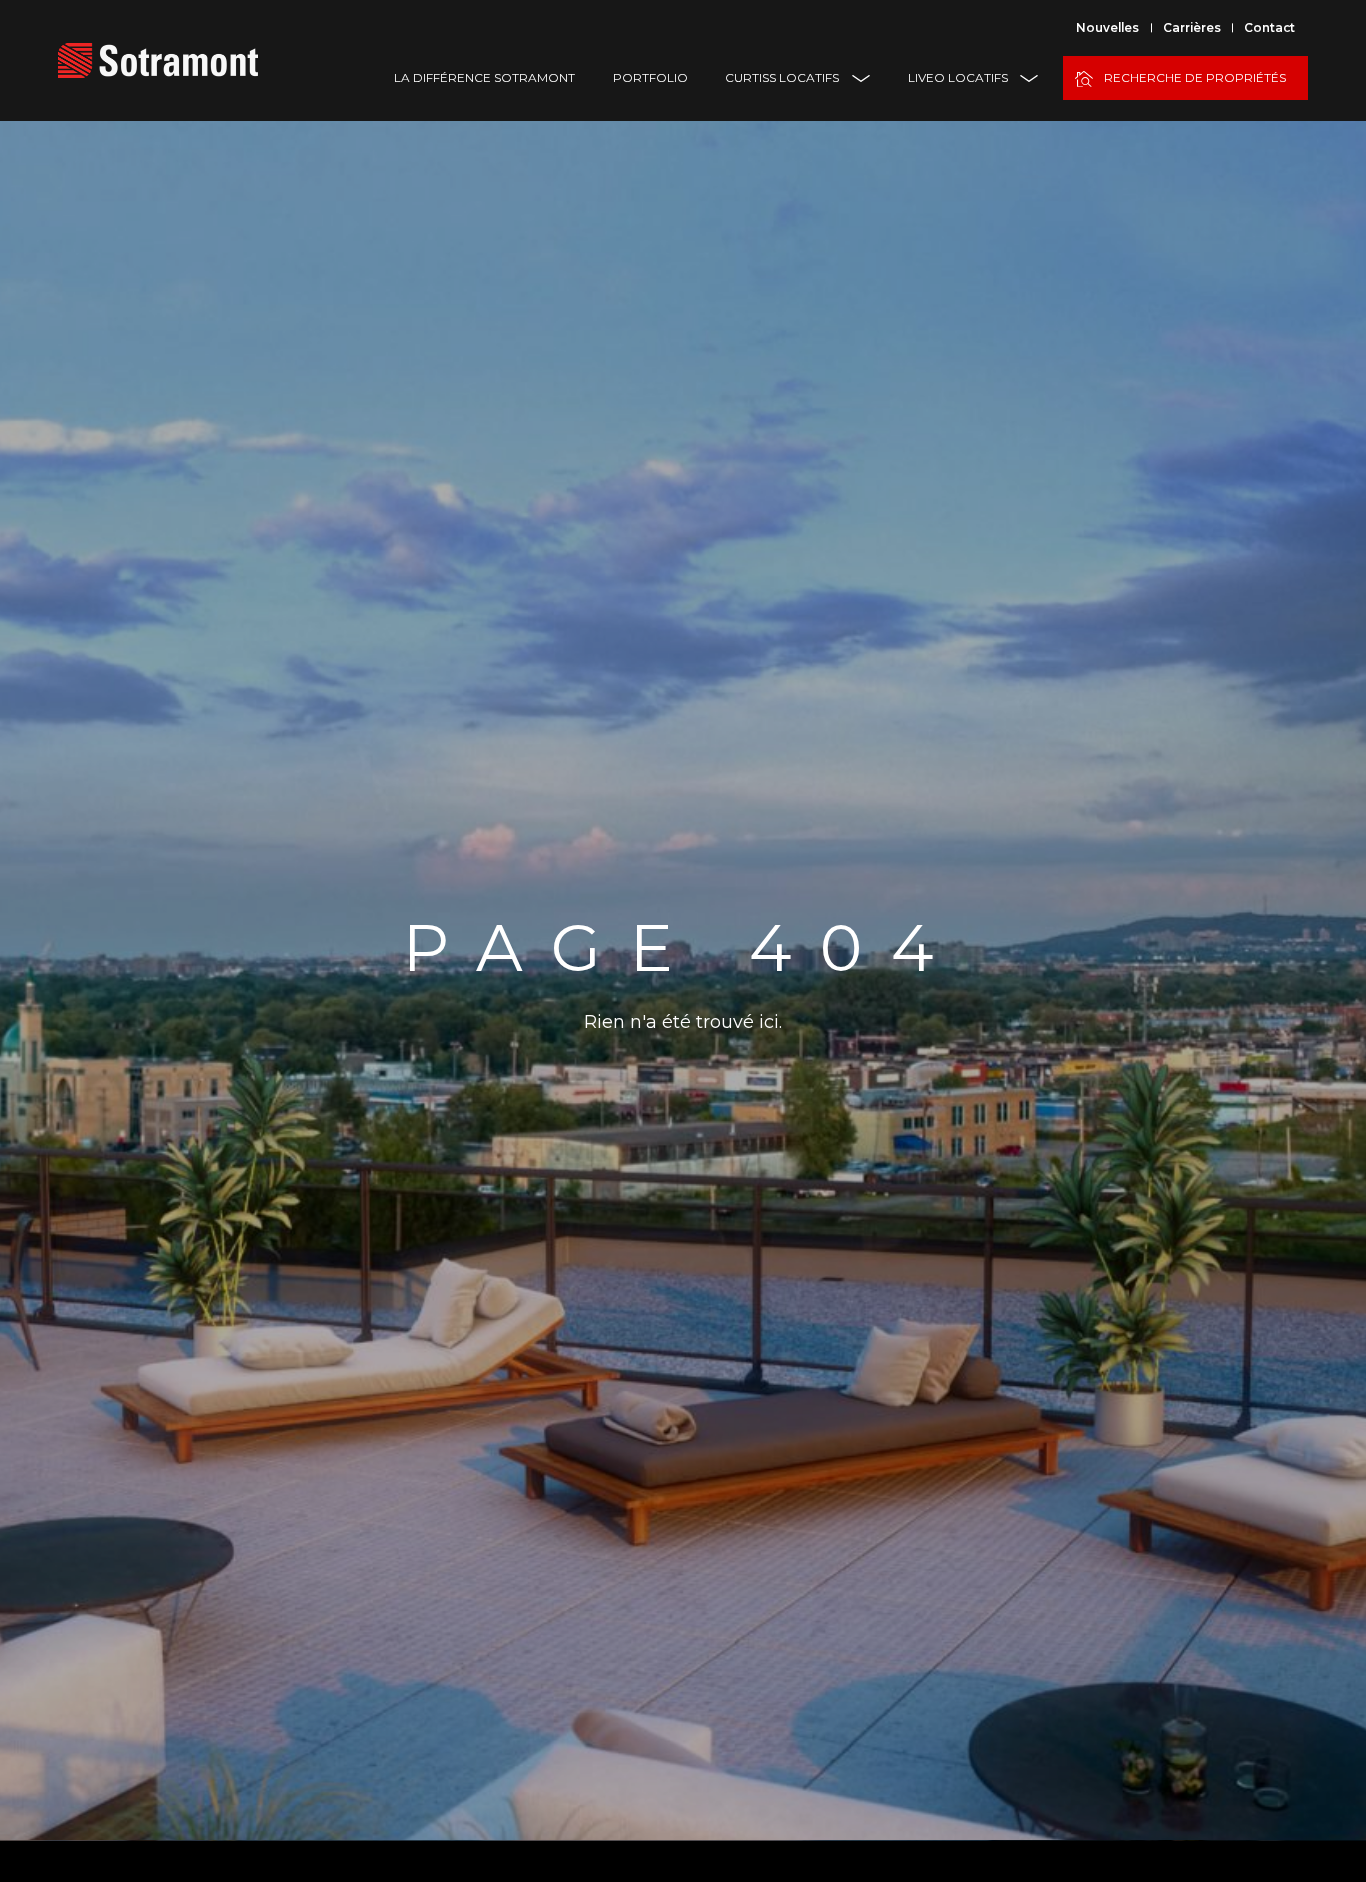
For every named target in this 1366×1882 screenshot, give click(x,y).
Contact (1269, 27)
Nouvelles (1107, 27)
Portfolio (650, 77)
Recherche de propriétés (1195, 77)
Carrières (1192, 27)
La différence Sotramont (484, 77)
